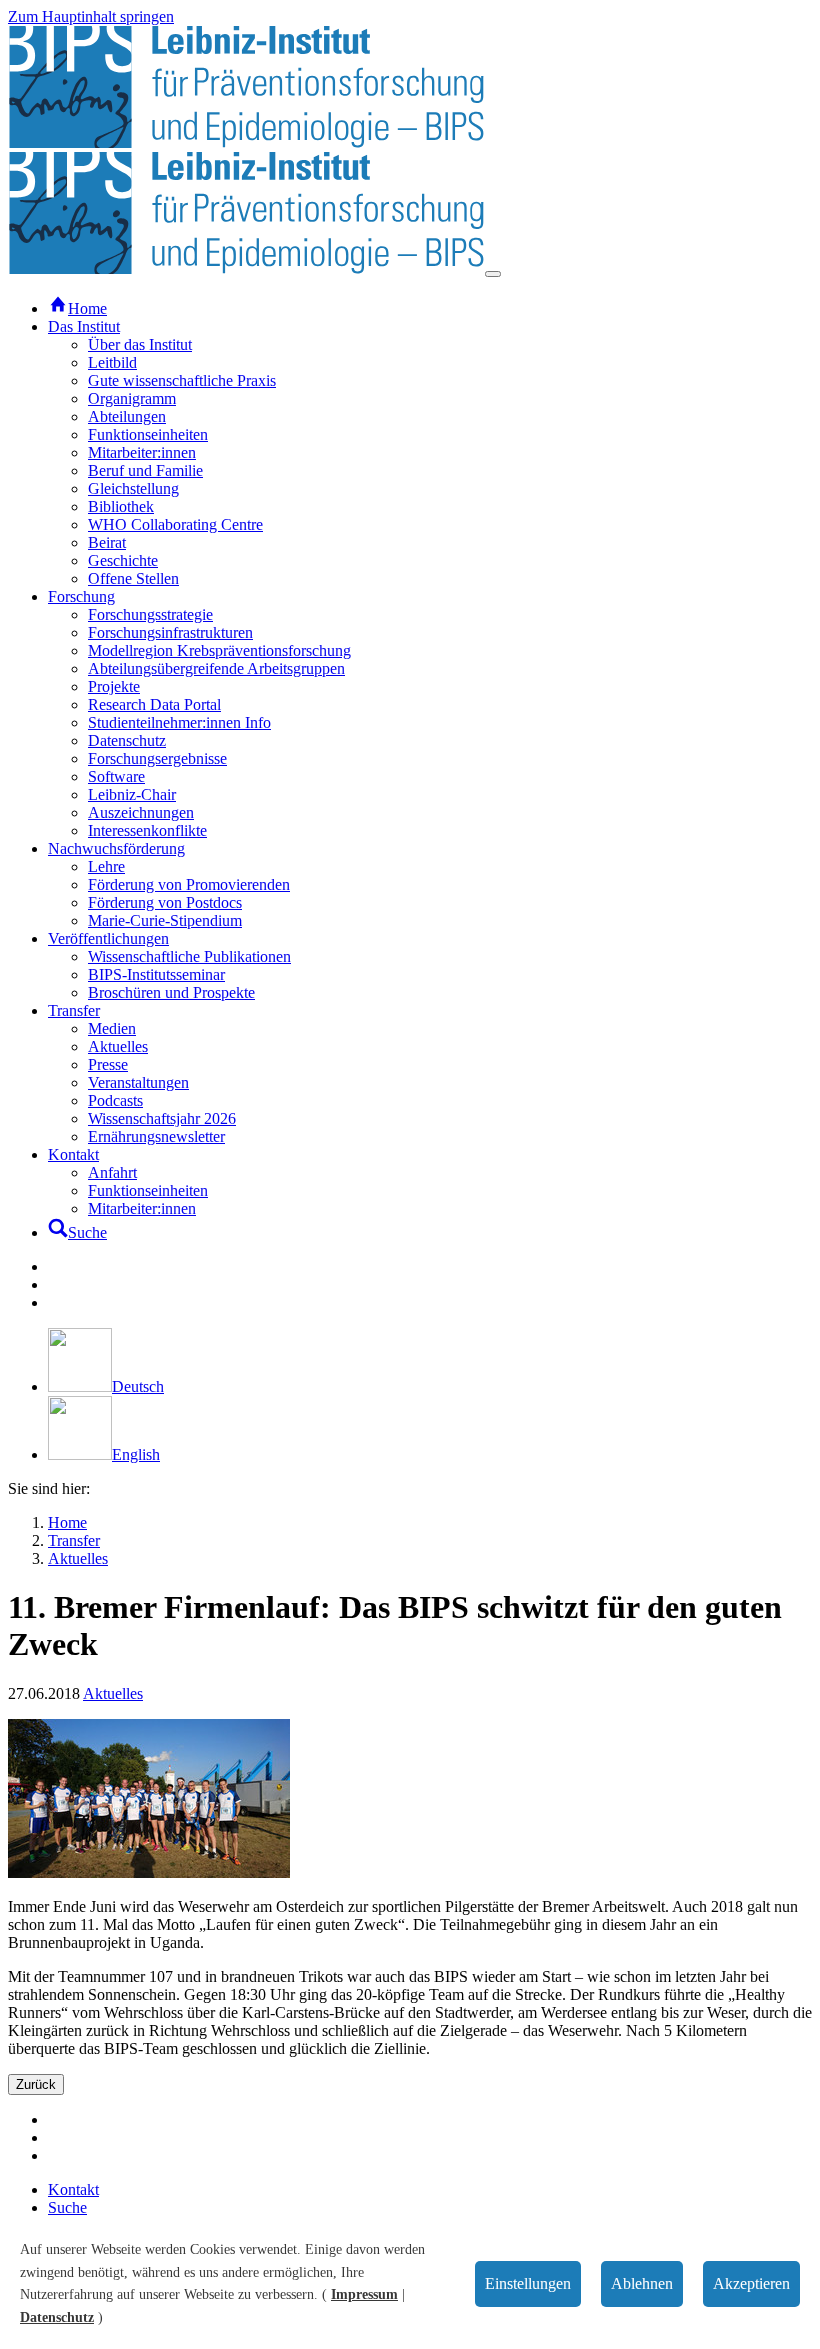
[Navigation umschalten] (493, 274)
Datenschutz (57, 2317)
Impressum (364, 2294)
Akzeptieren (751, 2283)
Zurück (36, 2084)
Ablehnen (642, 2283)
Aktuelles (113, 1693)
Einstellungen (528, 2283)
